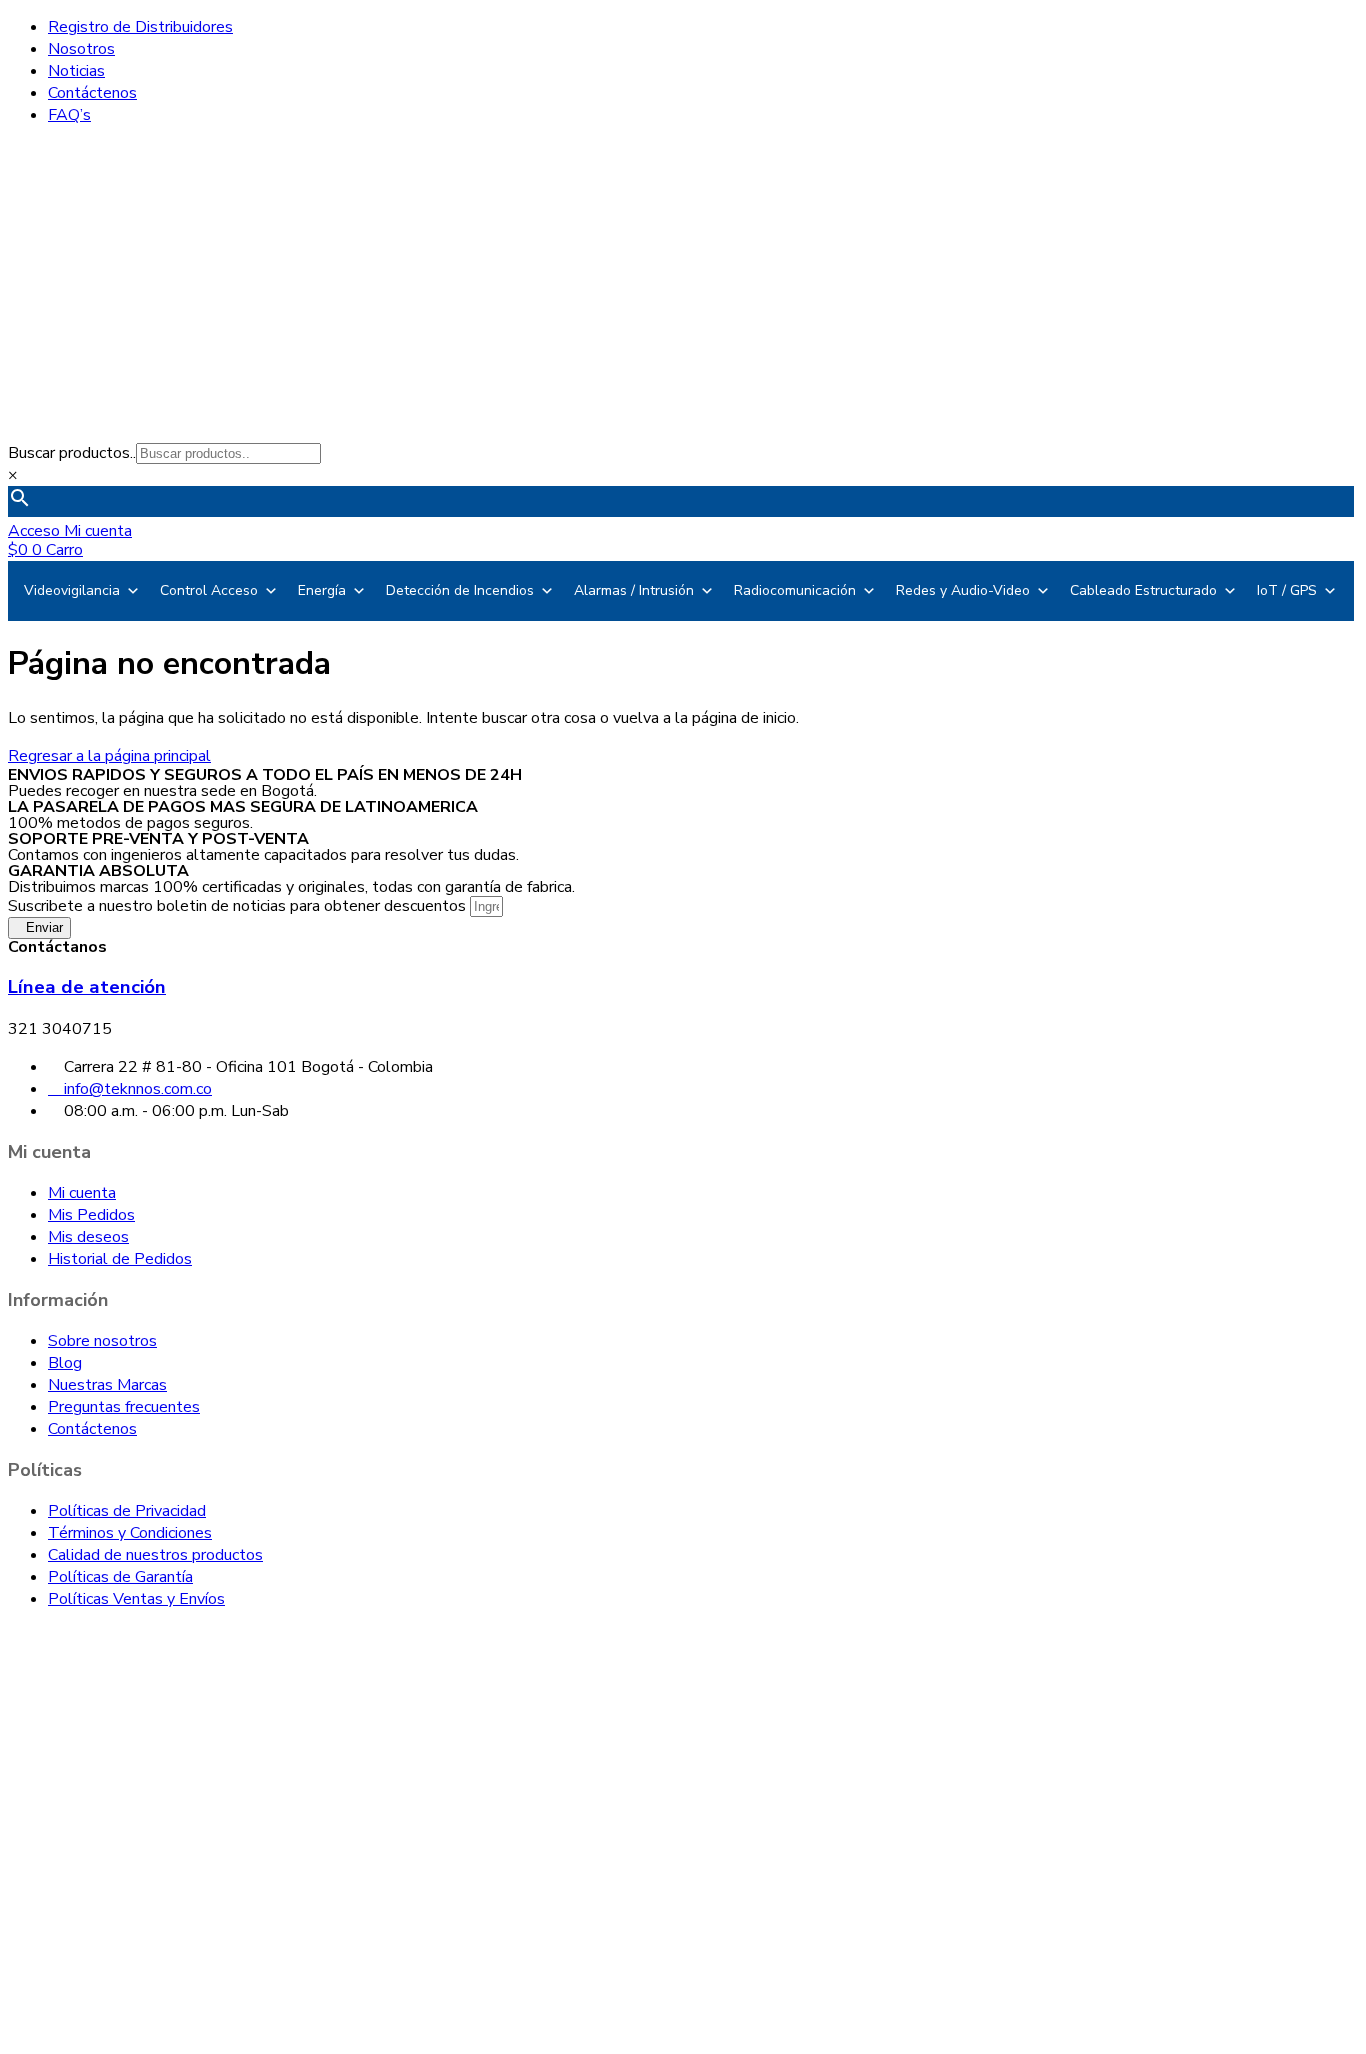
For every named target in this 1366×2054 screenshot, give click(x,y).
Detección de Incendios (460, 590)
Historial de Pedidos (120, 1259)
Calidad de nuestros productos (155, 1555)
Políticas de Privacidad (127, 1511)
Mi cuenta (82, 1193)
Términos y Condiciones (130, 1533)
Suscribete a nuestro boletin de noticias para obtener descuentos (239, 906)
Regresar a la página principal (109, 756)
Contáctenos (92, 1429)
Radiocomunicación (795, 590)
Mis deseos (88, 1237)
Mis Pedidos (91, 1215)
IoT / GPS (1287, 590)
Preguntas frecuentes (124, 1407)
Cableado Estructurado (1143, 590)
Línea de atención (87, 987)
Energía (322, 590)
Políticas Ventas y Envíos (136, 1599)
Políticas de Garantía (120, 1577)
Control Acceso (209, 590)
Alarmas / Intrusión (634, 590)
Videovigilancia (72, 590)
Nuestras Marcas (107, 1385)
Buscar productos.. (72, 453)
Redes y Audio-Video (963, 590)
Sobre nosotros (102, 1341)
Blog (65, 1363)
